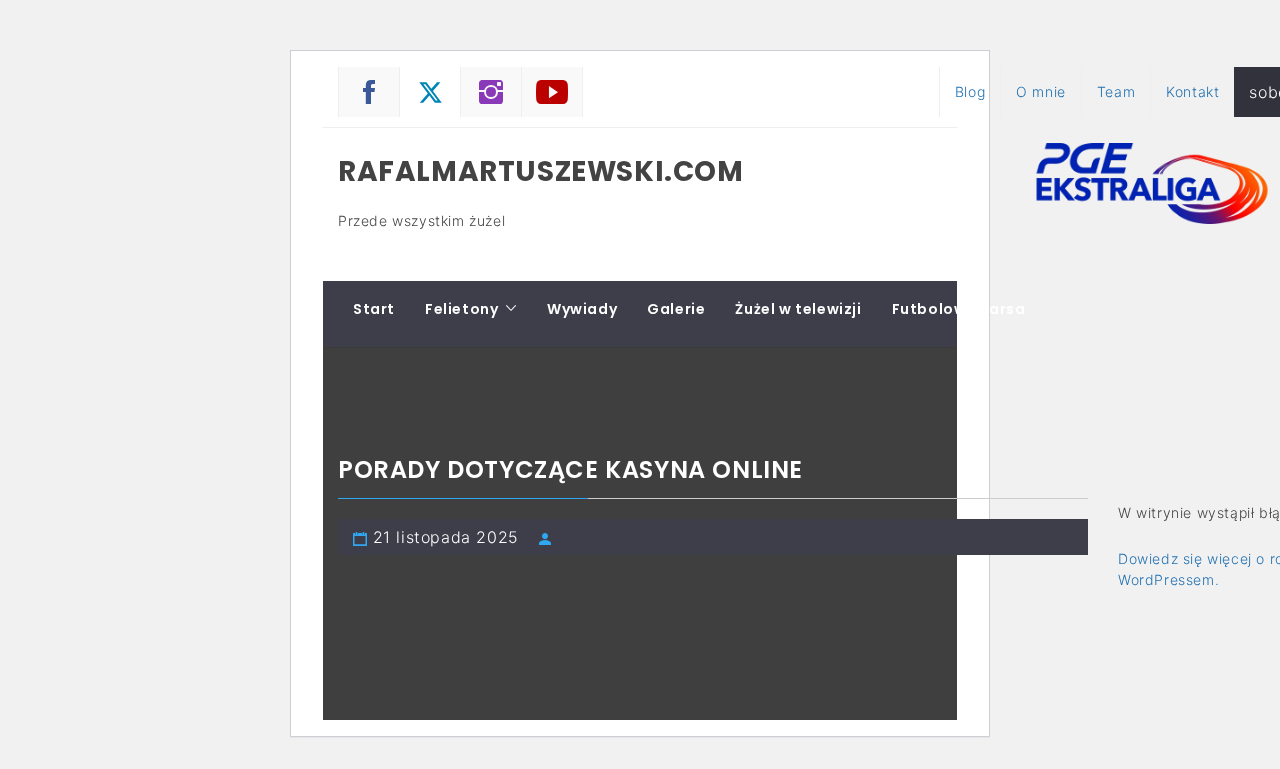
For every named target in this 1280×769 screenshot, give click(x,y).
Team (1116, 91)
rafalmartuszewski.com (541, 171)
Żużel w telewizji (798, 309)
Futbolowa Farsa (959, 309)
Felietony (461, 309)
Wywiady (582, 309)
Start (374, 309)
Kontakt (1192, 91)
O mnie (1041, 91)
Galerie (676, 309)
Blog (970, 91)
